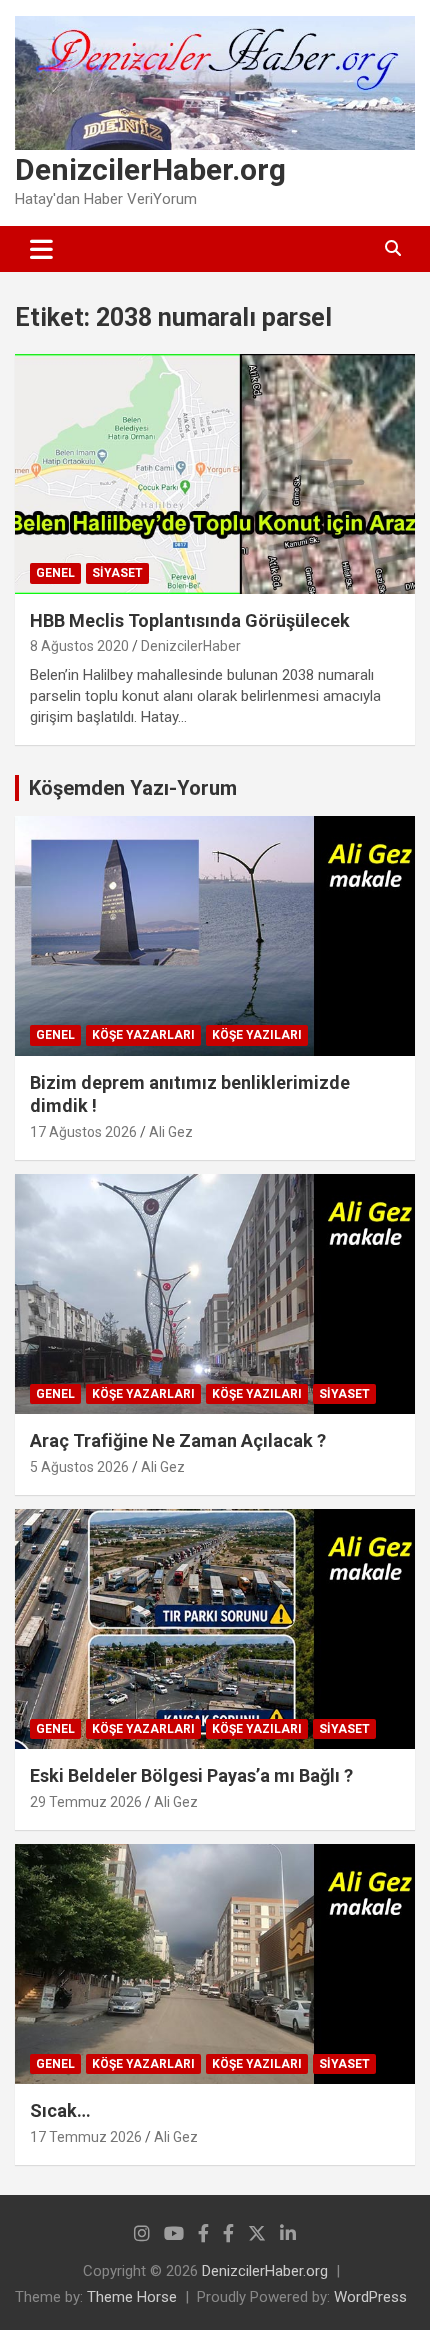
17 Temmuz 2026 (86, 2137)
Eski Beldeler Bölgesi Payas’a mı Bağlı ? (191, 1775)
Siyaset (117, 573)
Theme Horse (132, 2297)
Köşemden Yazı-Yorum (133, 788)
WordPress (370, 2297)
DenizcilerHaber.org (150, 169)
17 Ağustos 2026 (83, 1132)
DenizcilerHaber (191, 646)
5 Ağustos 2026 (79, 1467)
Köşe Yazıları (257, 1035)
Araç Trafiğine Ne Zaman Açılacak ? (178, 1440)
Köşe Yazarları (143, 1035)
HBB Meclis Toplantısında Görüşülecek (190, 620)
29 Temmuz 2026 (86, 1802)
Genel (55, 573)
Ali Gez (171, 1132)
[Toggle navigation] (41, 249)
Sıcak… (60, 2110)
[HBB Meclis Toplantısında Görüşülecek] (215, 473)
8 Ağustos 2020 (79, 646)
